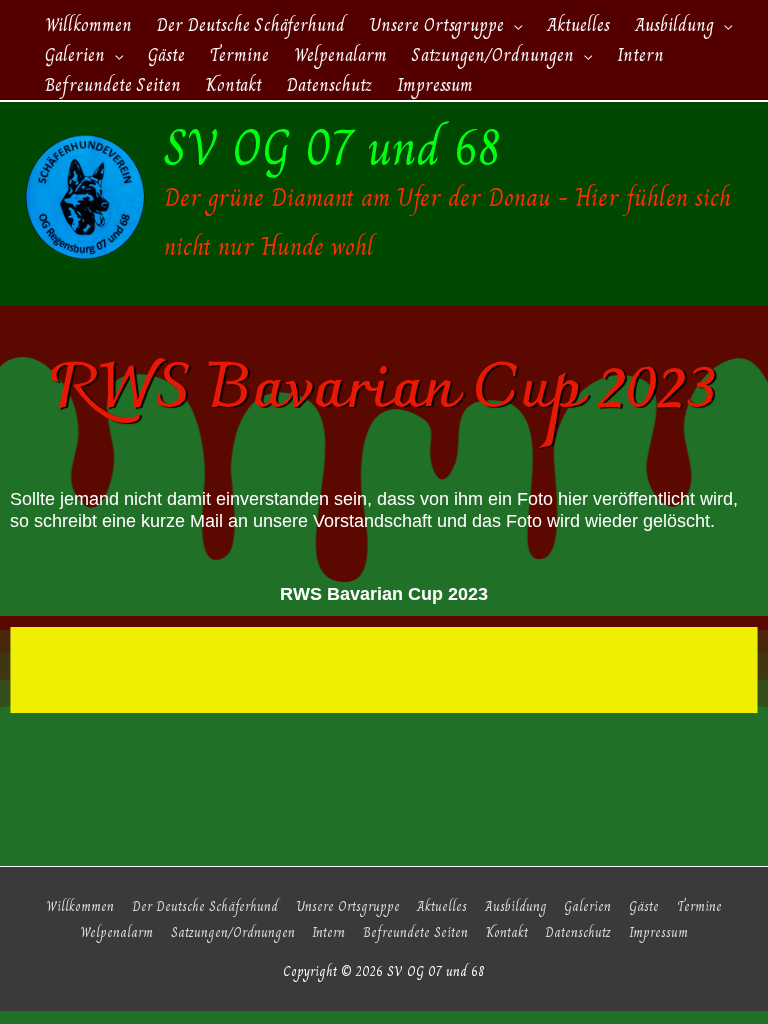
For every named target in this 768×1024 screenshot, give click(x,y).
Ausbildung (516, 906)
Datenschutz (578, 932)
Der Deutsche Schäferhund (205, 906)
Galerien (587, 906)
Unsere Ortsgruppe (348, 906)
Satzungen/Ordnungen (233, 932)
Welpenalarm (116, 932)
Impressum (658, 932)
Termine (699, 906)
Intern (328, 932)
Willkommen (80, 906)
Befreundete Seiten (415, 932)
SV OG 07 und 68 (332, 148)
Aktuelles (442, 906)
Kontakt (507, 932)
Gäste (644, 906)
